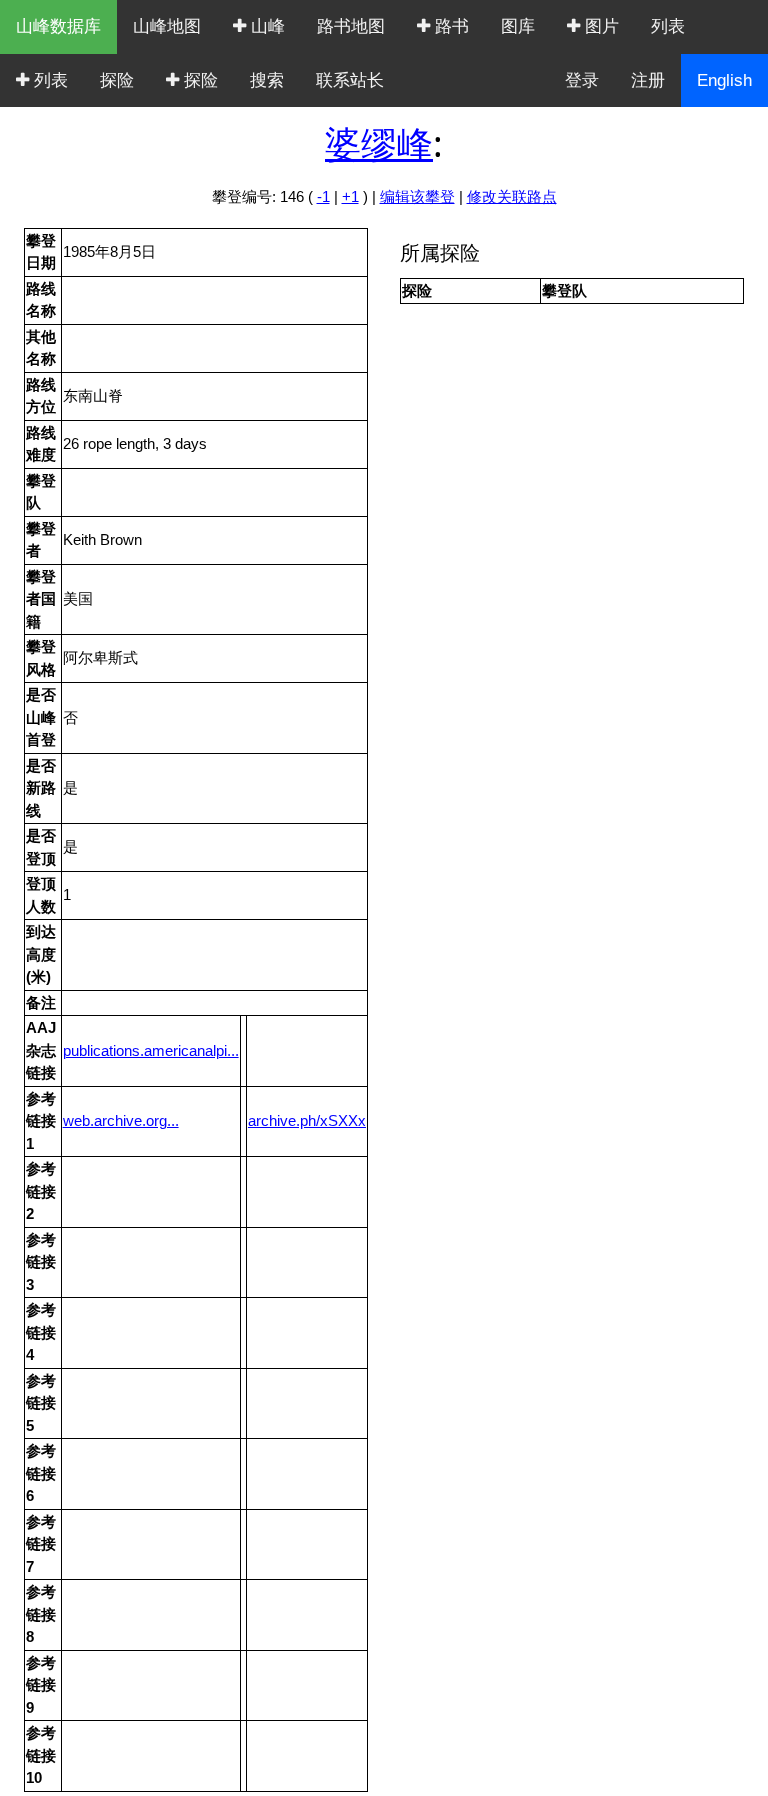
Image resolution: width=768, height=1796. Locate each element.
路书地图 (351, 26)
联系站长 (350, 80)
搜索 (267, 80)
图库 (518, 26)
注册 (648, 80)
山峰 (265, 26)
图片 (599, 26)
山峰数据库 (58, 26)
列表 (668, 26)
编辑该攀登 (417, 196)
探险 (117, 80)
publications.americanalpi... (151, 1050)
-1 (323, 196)
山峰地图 (167, 26)
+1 (350, 196)
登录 (582, 80)
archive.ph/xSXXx (307, 1120)
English (724, 80)
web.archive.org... (121, 1120)
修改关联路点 (512, 196)
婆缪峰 (379, 143)
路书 (449, 26)
